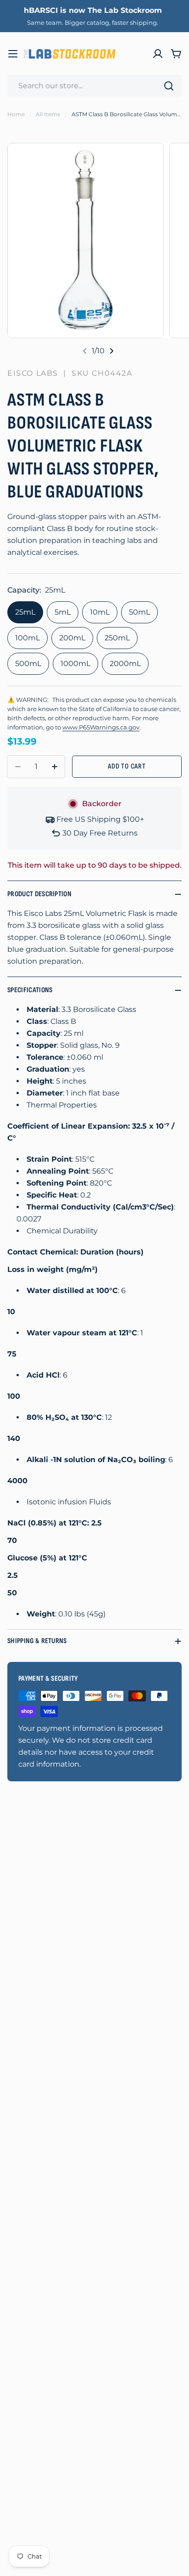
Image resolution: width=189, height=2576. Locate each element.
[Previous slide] (85, 351)
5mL (63, 612)
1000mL (75, 664)
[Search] (169, 86)
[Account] (158, 54)
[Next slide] (111, 351)
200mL (72, 638)
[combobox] (94, 86)
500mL (28, 664)
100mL (28, 638)
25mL (25, 612)
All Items (48, 114)
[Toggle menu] (13, 54)
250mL (117, 638)
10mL (100, 612)
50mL (139, 612)
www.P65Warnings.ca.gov (101, 727)
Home (16, 114)
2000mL (125, 664)
